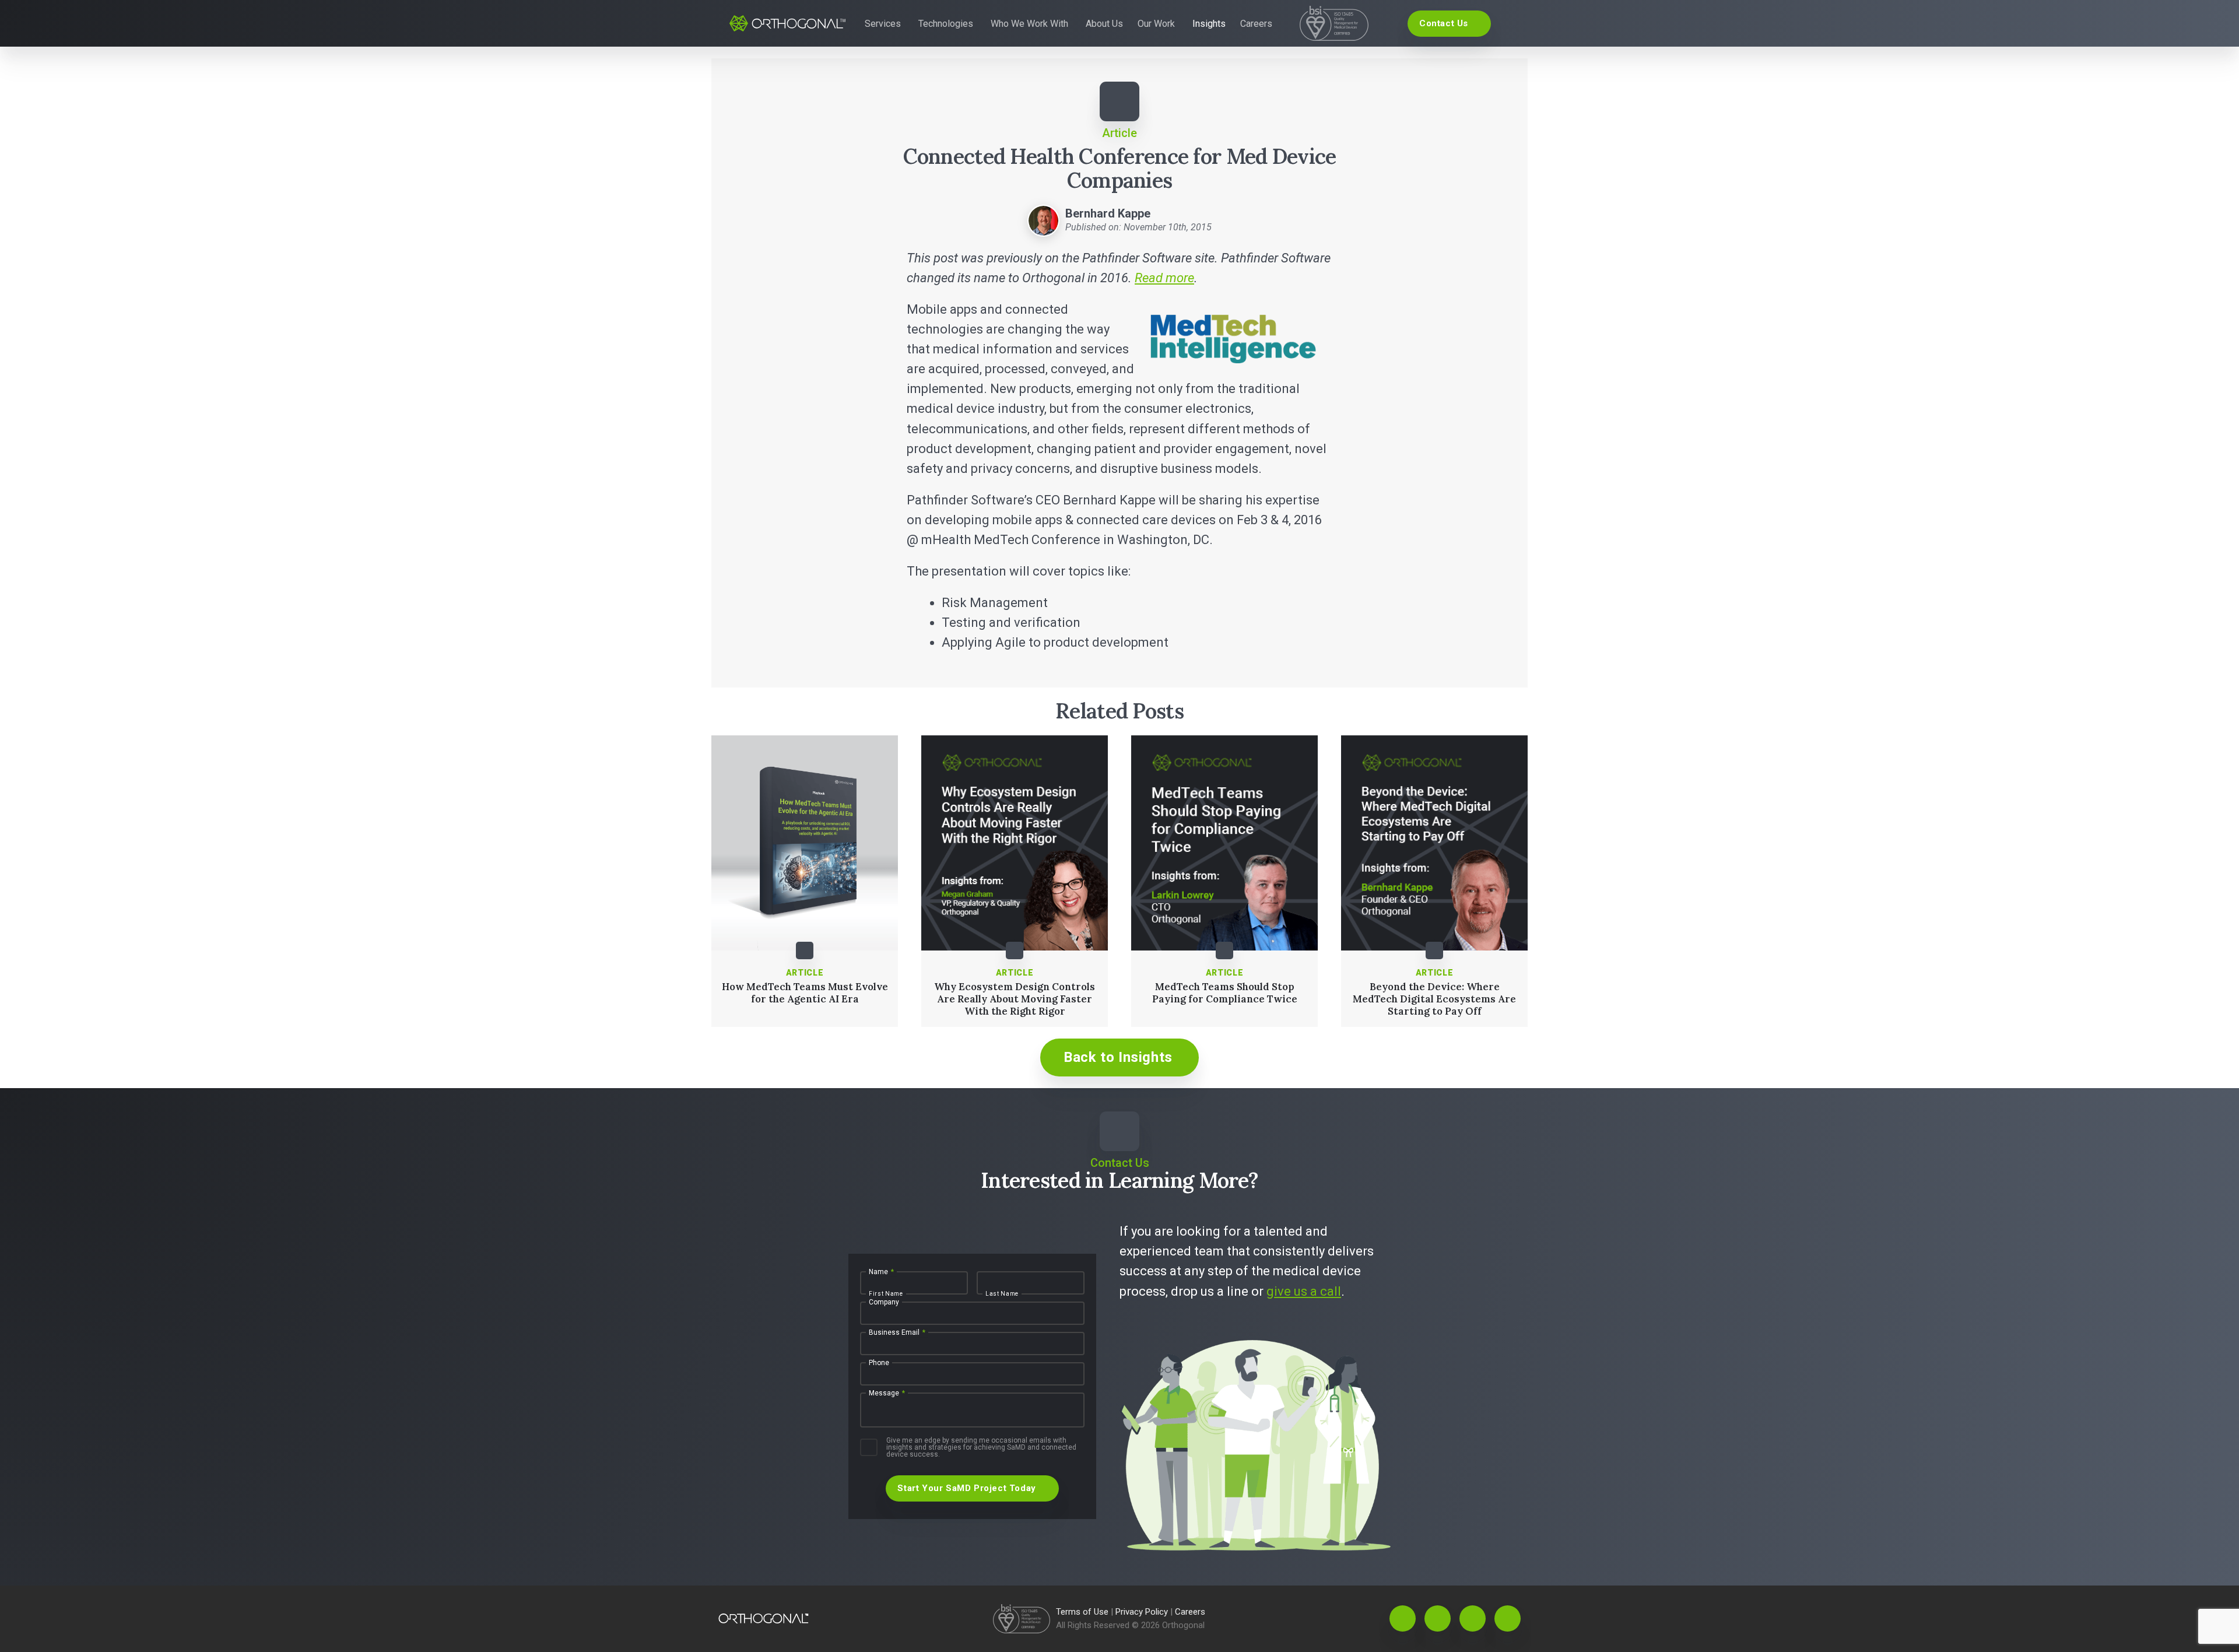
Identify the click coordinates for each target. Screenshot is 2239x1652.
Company (884, 1302)
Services (883, 24)
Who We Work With (1029, 24)
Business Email (897, 1332)
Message (887, 1393)
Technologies (946, 24)
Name (881, 1272)
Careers (1256, 24)
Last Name (1002, 1294)
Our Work (1156, 24)
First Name (886, 1294)
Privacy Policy (1143, 1612)
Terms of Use (1083, 1612)
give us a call (1304, 1291)
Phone (879, 1363)
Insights (1209, 24)
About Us (1104, 24)
